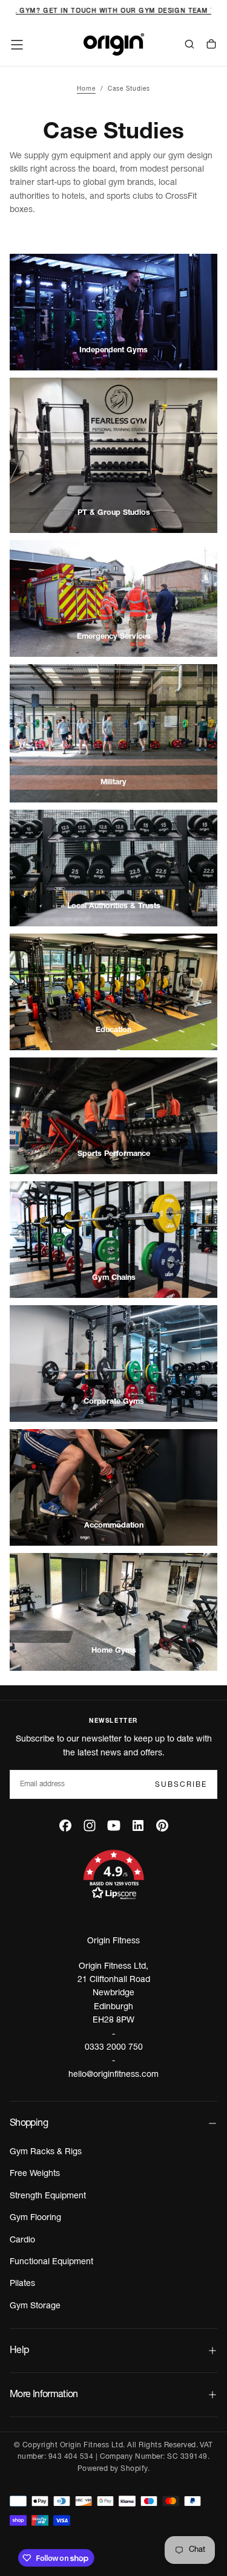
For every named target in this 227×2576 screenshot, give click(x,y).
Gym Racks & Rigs (46, 2152)
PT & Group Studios (114, 513)
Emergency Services (114, 637)
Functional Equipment (51, 2262)
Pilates (22, 2284)
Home (86, 89)
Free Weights (35, 2174)
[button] (17, 45)
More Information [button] (44, 2395)
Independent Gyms (113, 351)
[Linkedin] (138, 1825)
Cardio (22, 2240)
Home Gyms (114, 1651)
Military (113, 783)
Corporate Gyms (114, 1402)
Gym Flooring (35, 2218)
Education (113, 1031)
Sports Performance (114, 1154)
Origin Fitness (113, 1941)
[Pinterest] (162, 1825)
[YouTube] (114, 1825)
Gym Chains (114, 1278)
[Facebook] (65, 1825)
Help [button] (19, 2351)
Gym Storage (35, 2306)
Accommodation (114, 1526)
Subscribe (181, 1785)
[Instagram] (90, 1825)
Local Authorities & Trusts (114, 907)
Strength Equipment (48, 2196)
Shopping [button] (29, 2123)
